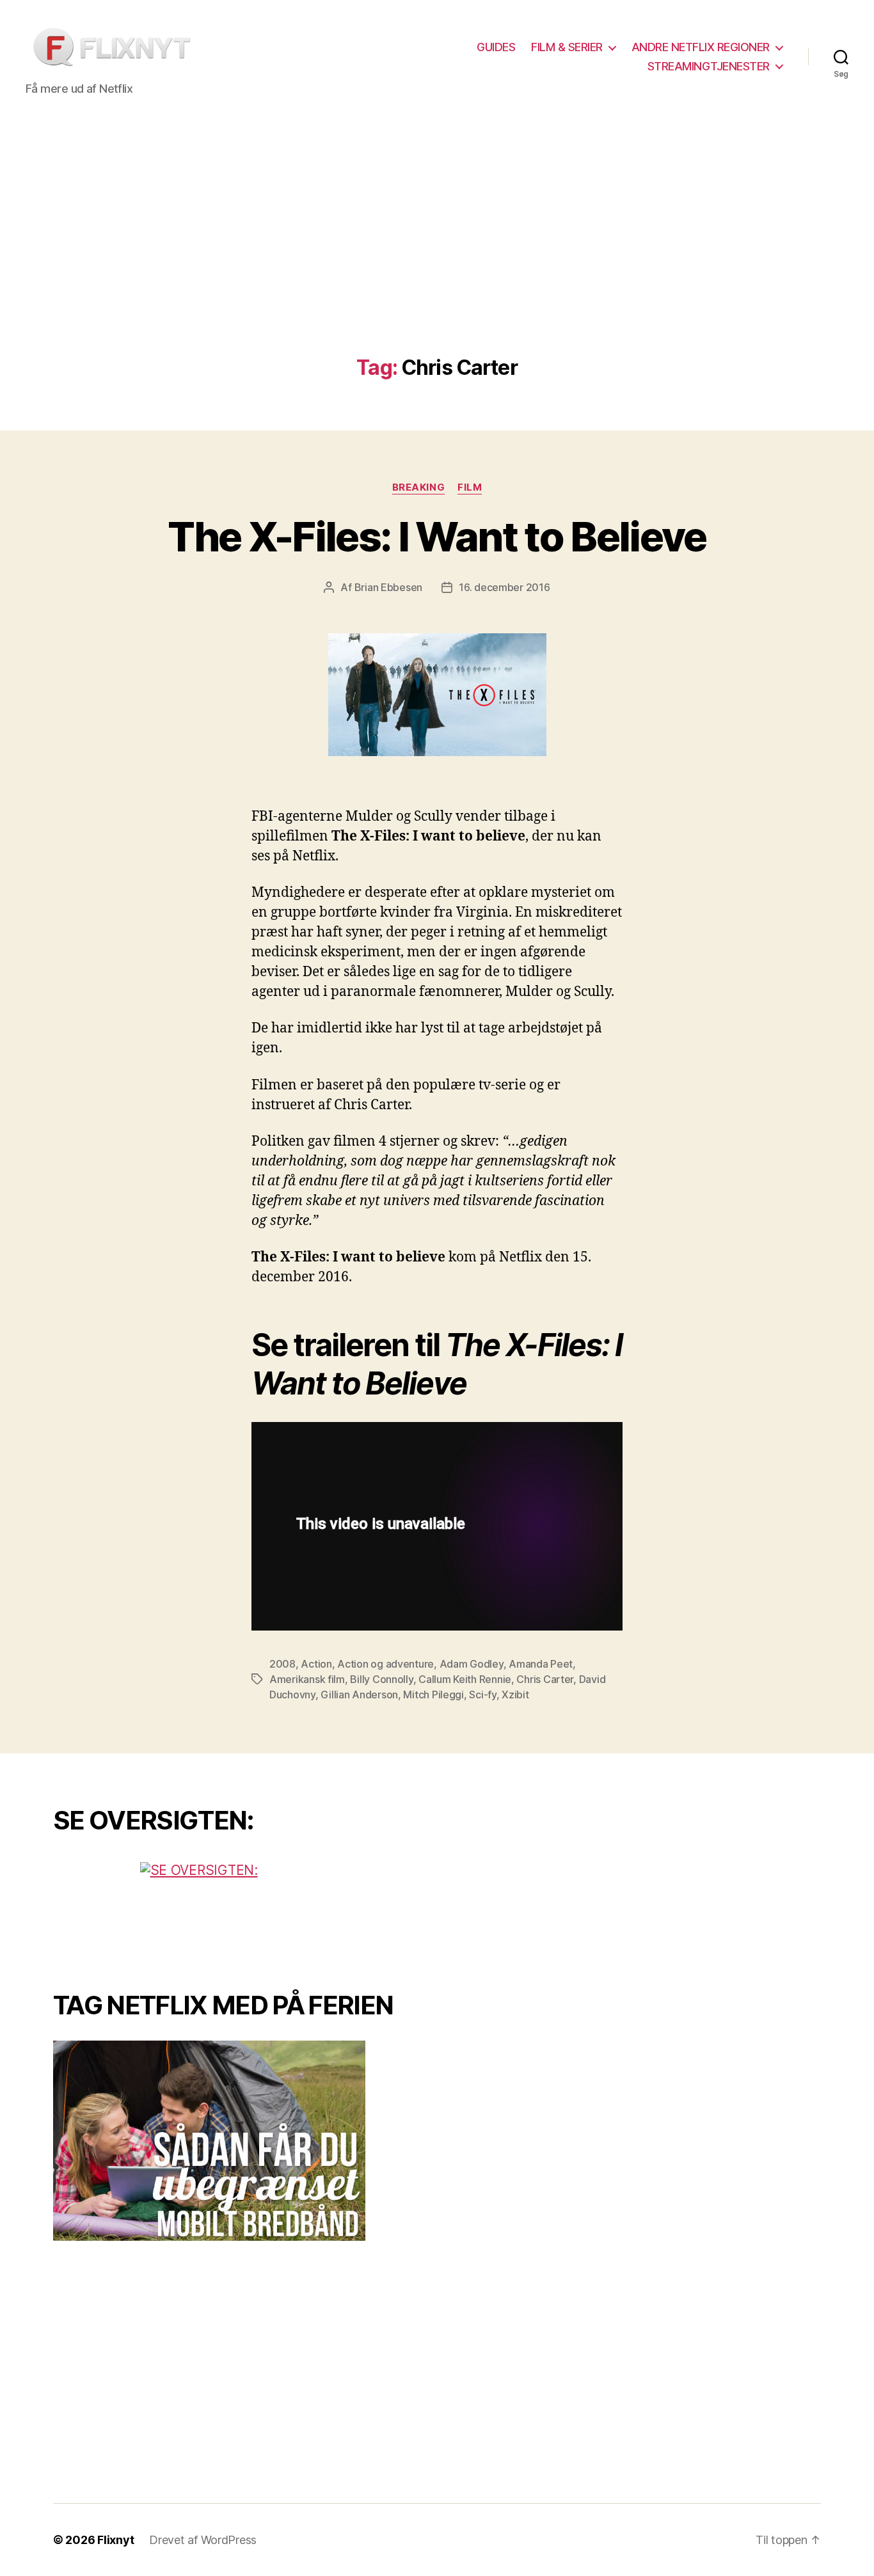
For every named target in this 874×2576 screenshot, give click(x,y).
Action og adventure (385, 1664)
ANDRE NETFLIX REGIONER (701, 47)
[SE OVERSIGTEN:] (235, 1910)
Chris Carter (545, 1679)
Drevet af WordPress (203, 2540)
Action (316, 1664)
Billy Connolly (381, 1679)
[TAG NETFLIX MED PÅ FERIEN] (235, 2141)
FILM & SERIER (567, 47)
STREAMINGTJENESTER (709, 66)
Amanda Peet (541, 1664)
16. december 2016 (504, 587)
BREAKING (418, 487)
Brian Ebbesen (389, 587)
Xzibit (515, 1695)
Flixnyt (115, 2540)
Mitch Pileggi (433, 1695)
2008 (282, 1664)
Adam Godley (472, 1664)
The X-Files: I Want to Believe (437, 536)
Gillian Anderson (359, 1695)
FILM (470, 487)
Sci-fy (482, 1695)
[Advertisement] (437, 260)
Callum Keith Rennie (465, 1679)
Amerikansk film (307, 1679)
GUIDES (496, 47)
